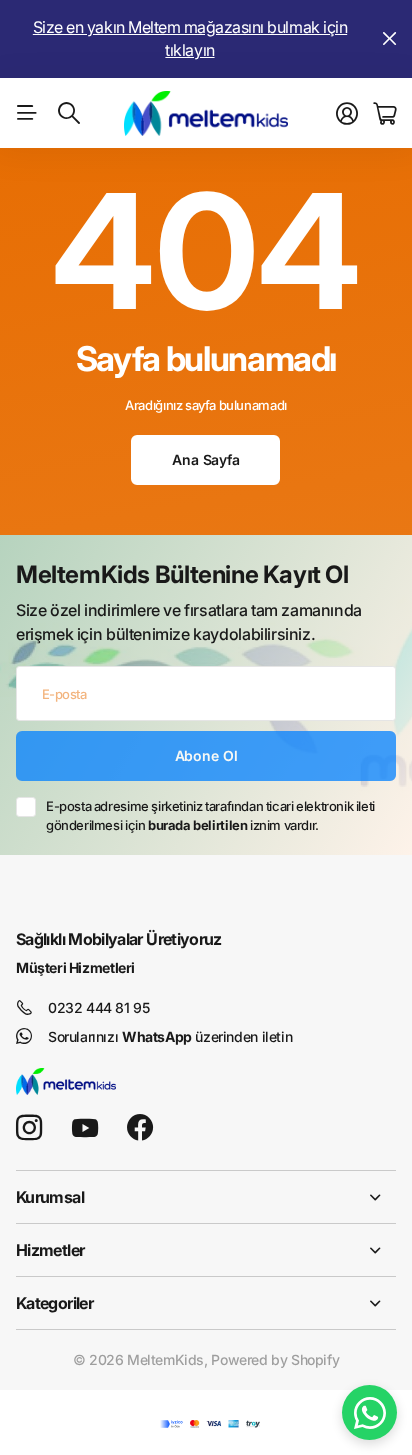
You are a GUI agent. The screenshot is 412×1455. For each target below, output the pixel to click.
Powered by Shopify (275, 1359)
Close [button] (206, 1197)
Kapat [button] (389, 39)
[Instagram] (29, 1128)
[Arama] (69, 113)
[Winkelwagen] (384, 114)
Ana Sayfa (206, 459)
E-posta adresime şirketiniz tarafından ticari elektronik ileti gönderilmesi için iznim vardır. (210, 815)
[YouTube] (85, 1128)
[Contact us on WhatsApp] (369, 1412)
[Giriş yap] (347, 114)
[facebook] (140, 1128)
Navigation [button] (27, 113)
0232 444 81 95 (99, 1007)
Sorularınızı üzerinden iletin (170, 1036)
